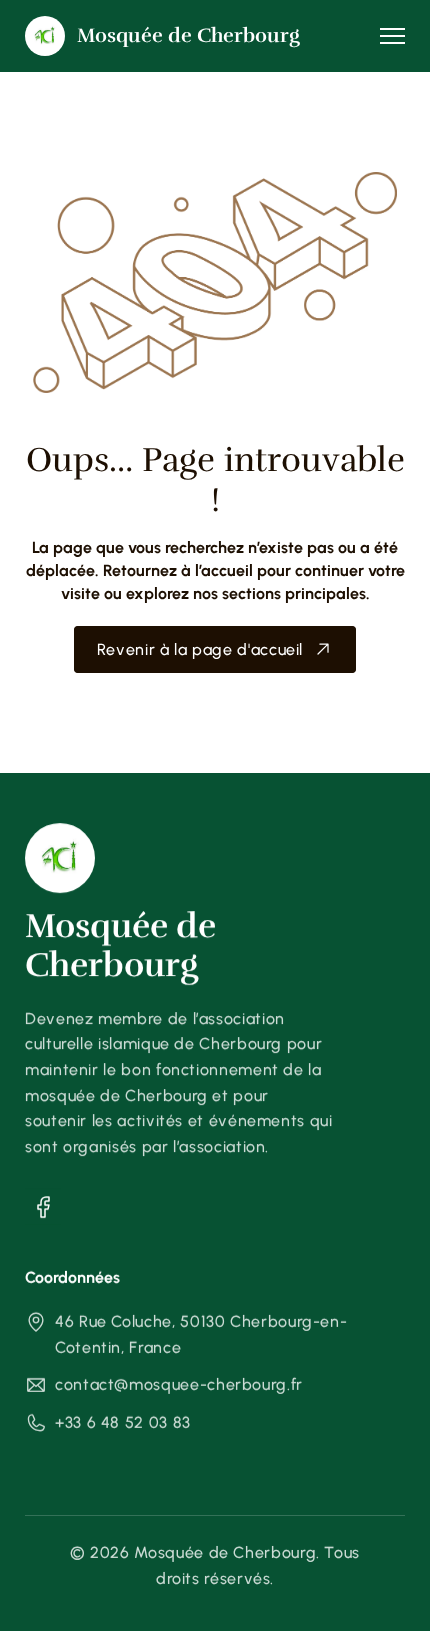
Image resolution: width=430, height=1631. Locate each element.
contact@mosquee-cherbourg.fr (179, 1384)
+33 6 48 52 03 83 (123, 1422)
